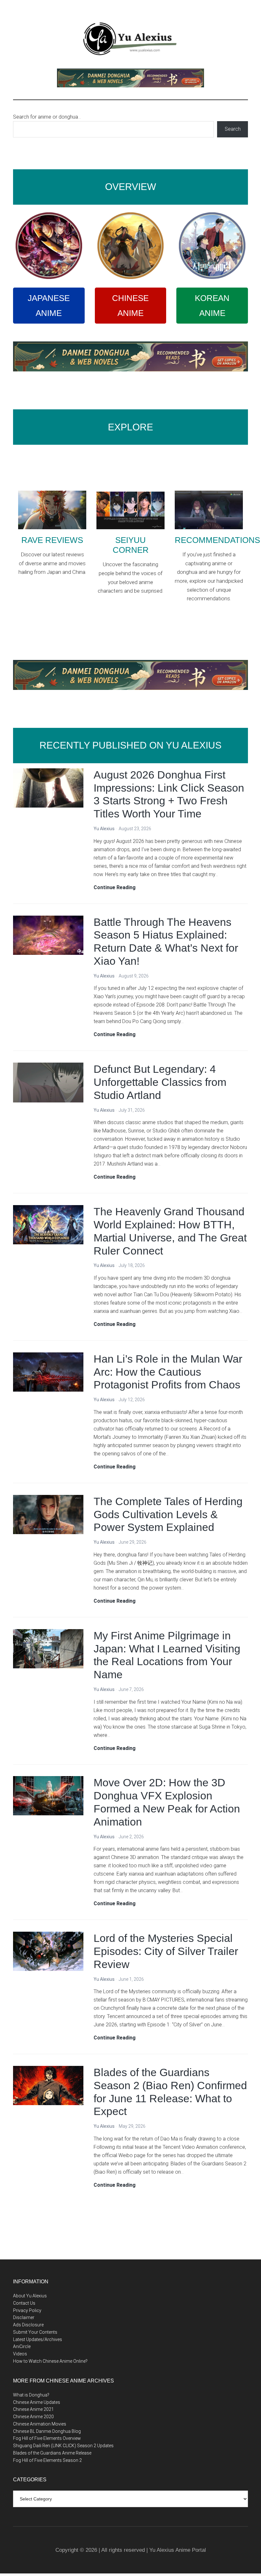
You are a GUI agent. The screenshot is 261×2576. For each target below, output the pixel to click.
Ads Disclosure (28, 2325)
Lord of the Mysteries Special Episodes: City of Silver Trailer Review (166, 1951)
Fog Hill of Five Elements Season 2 (47, 2460)
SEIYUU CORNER (131, 545)
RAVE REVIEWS (52, 540)
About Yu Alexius (30, 2296)
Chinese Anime (130, 306)
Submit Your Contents (35, 2332)
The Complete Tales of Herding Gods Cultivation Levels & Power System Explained (168, 1514)
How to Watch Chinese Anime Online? (50, 2361)
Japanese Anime (49, 306)
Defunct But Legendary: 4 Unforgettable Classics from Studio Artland (160, 1082)
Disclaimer (24, 2317)
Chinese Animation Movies (40, 2424)
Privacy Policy (27, 2310)
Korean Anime (212, 306)
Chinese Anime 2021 (33, 2409)
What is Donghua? (31, 2395)
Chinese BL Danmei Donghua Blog (47, 2431)
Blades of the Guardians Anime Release (52, 2453)
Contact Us (24, 2303)
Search (233, 129)
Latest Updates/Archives (38, 2339)
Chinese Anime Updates (37, 2402)
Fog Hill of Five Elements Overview (47, 2438)
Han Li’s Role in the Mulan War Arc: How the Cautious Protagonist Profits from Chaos (168, 1372)
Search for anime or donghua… (47, 117)
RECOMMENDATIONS (217, 540)
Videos (20, 2354)
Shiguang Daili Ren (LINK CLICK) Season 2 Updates (63, 2446)
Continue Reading (115, 888)
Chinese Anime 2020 (33, 2417)
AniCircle (22, 2346)
